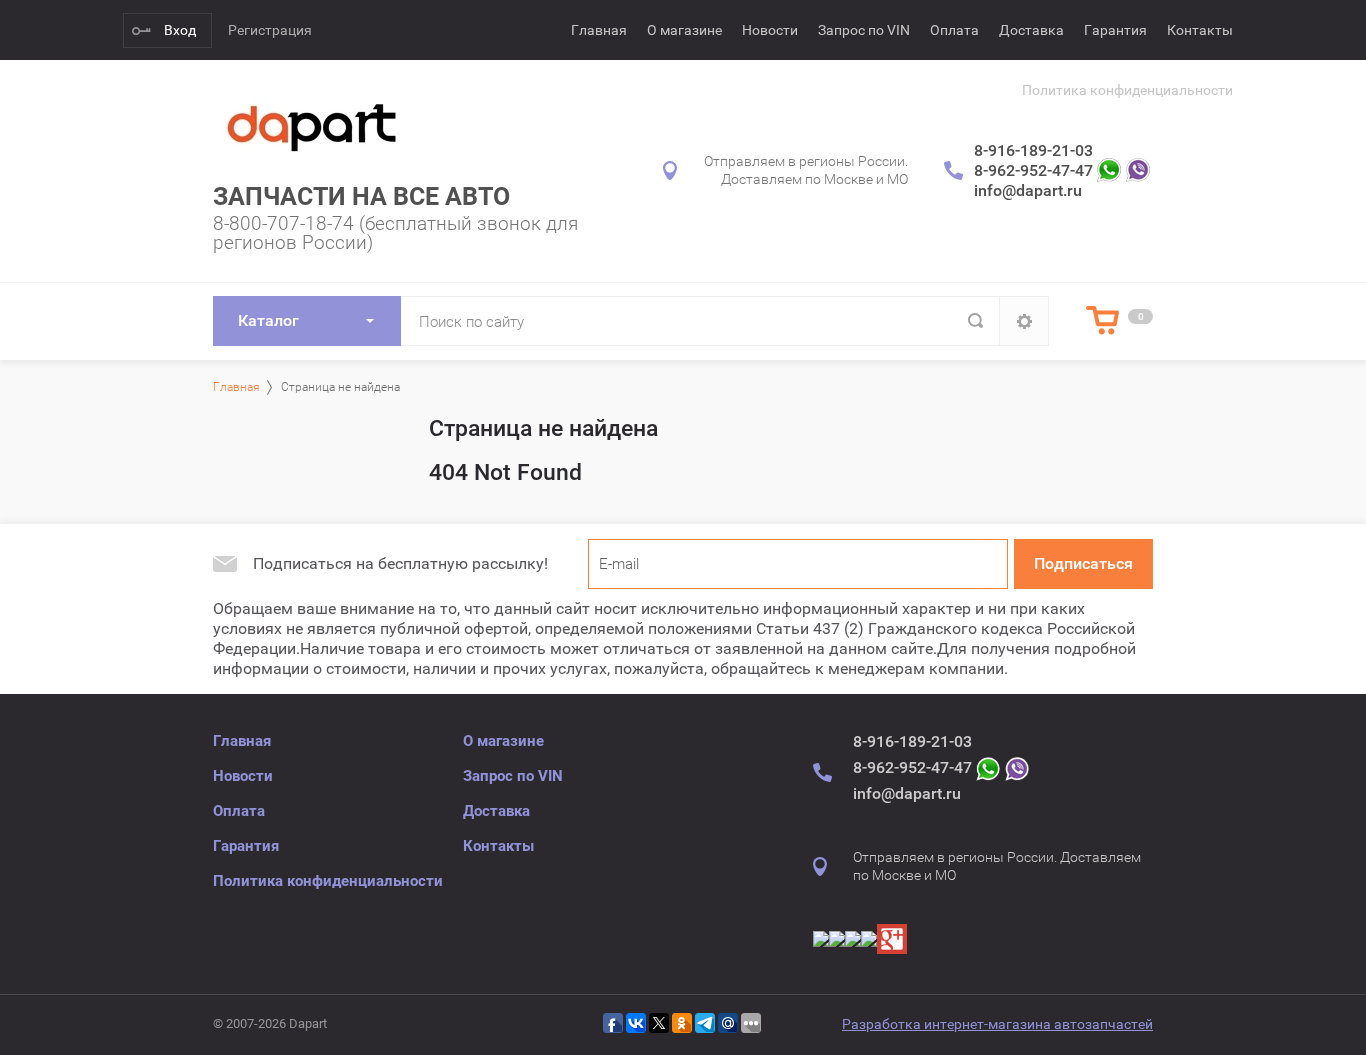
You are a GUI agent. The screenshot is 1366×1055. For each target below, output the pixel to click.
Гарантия (1115, 30)
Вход (180, 30)
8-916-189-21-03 (1033, 150)
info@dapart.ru (1028, 190)
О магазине (684, 30)
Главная (599, 30)
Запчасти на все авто (361, 196)
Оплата (954, 30)
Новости (770, 30)
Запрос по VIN (864, 30)
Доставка (1031, 30)
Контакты (1200, 30)
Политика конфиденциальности (1127, 90)
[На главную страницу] (313, 125)
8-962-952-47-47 (1033, 170)
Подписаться (1083, 563)
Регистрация (270, 30)
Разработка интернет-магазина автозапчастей (997, 1024)
